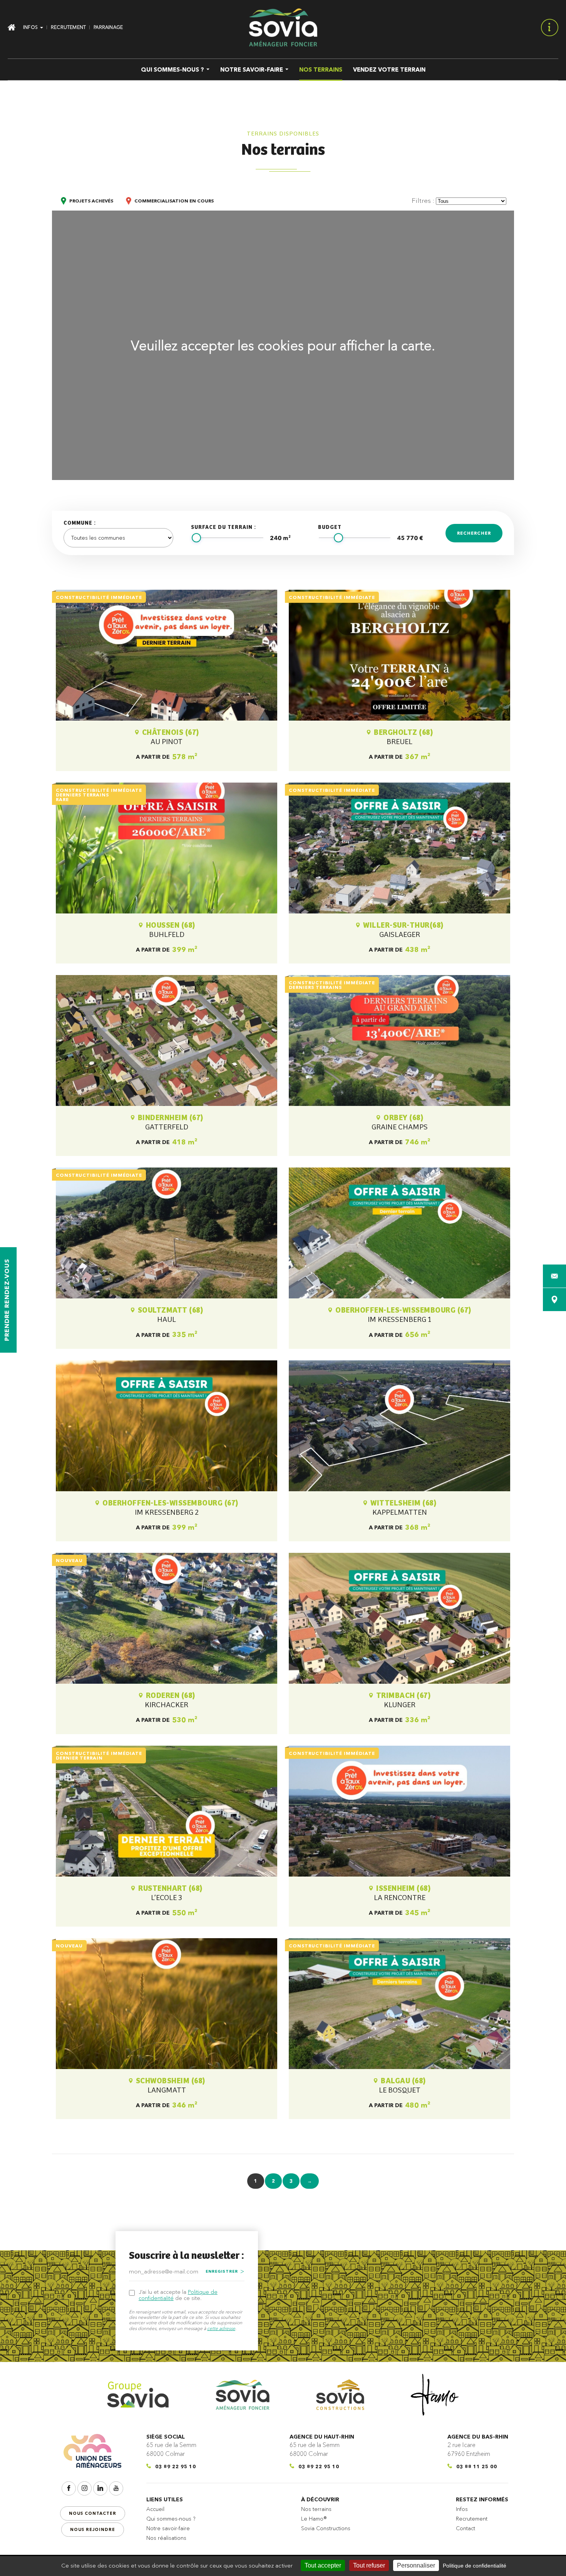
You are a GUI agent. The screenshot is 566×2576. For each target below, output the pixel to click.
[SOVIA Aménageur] (283, 27)
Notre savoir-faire (168, 2528)
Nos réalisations (166, 2538)
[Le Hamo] (435, 2395)
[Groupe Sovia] (138, 2395)
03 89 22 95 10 (176, 2466)
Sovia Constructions (326, 2528)
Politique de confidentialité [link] (475, 2566)
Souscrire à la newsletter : (187, 2256)
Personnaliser (416, 2565)
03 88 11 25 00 (477, 2466)
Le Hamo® (314, 2519)
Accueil (155, 2509)
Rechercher (474, 533)
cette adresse (221, 2328)
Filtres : (423, 200)
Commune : (80, 523)
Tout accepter (323, 2565)
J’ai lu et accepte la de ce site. (178, 2295)
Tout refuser (369, 2565)
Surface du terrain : (224, 527)
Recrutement (472, 2519)
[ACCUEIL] (13, 27)
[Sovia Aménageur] (243, 2395)
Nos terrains (316, 2509)
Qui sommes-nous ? (171, 2519)
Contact (466, 2528)
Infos (462, 2509)
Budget (330, 527)
